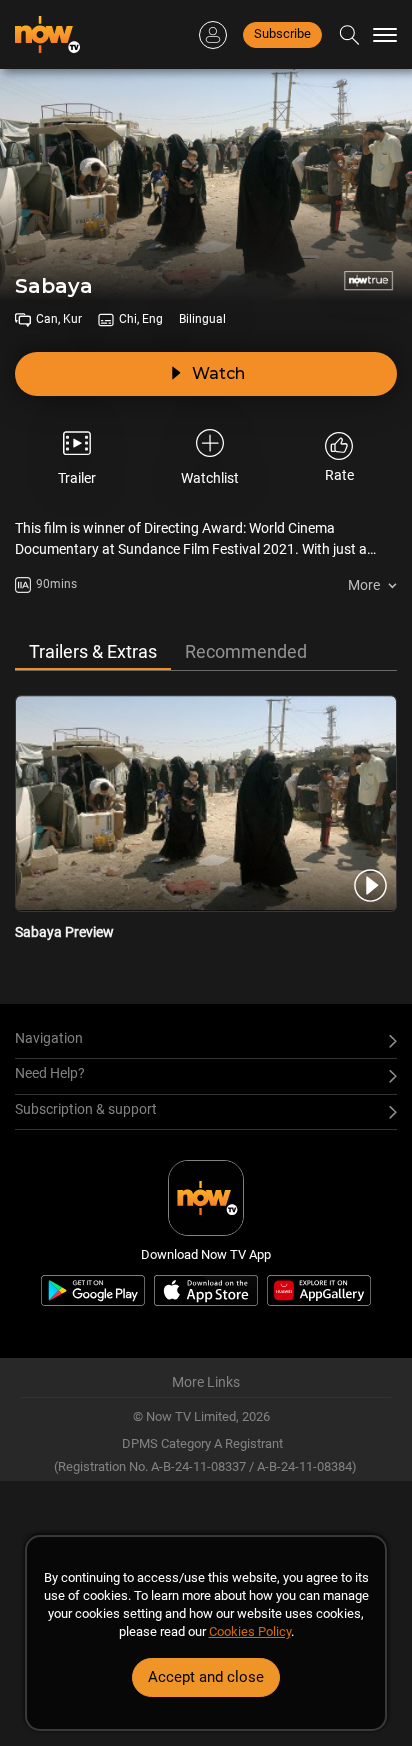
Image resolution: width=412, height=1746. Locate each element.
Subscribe (282, 33)
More (364, 585)
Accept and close (206, 1677)
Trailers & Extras (93, 651)
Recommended (246, 651)
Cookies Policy (250, 1631)
